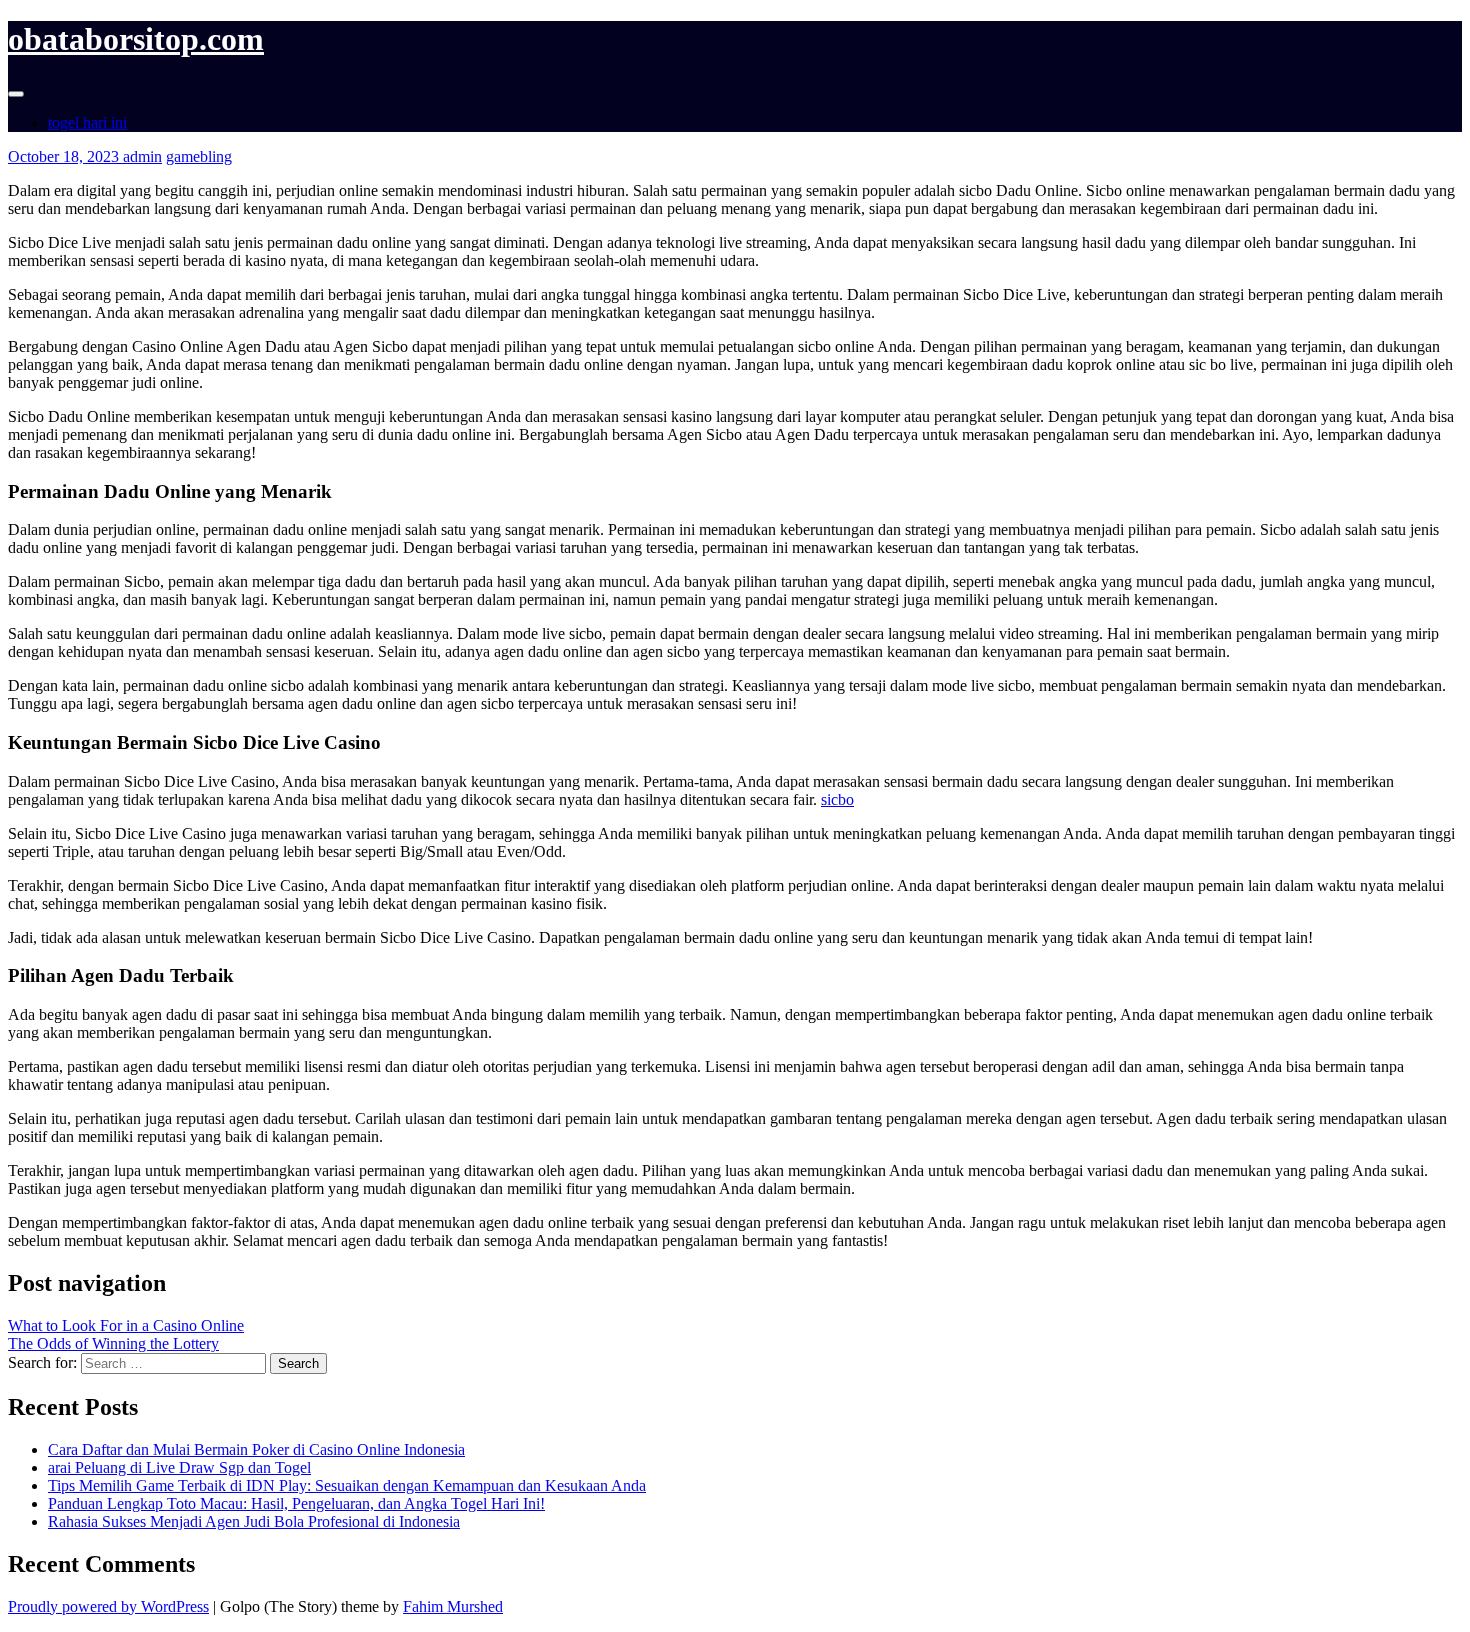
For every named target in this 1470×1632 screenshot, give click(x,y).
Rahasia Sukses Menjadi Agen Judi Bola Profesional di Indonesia (254, 1521)
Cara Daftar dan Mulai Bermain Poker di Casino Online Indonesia (256, 1449)
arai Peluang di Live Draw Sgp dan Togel (179, 1467)
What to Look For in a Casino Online (126, 1325)
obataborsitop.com (136, 39)
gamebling (199, 156)
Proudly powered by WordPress (108, 1606)
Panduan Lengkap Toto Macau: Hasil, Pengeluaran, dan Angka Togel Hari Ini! (296, 1503)
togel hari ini (87, 122)
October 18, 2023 (65, 156)
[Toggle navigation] (16, 94)
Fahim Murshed (453, 1606)
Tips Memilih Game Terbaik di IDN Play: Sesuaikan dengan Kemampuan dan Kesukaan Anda (347, 1485)
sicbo (837, 799)
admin (142, 156)
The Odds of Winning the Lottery (113, 1343)
